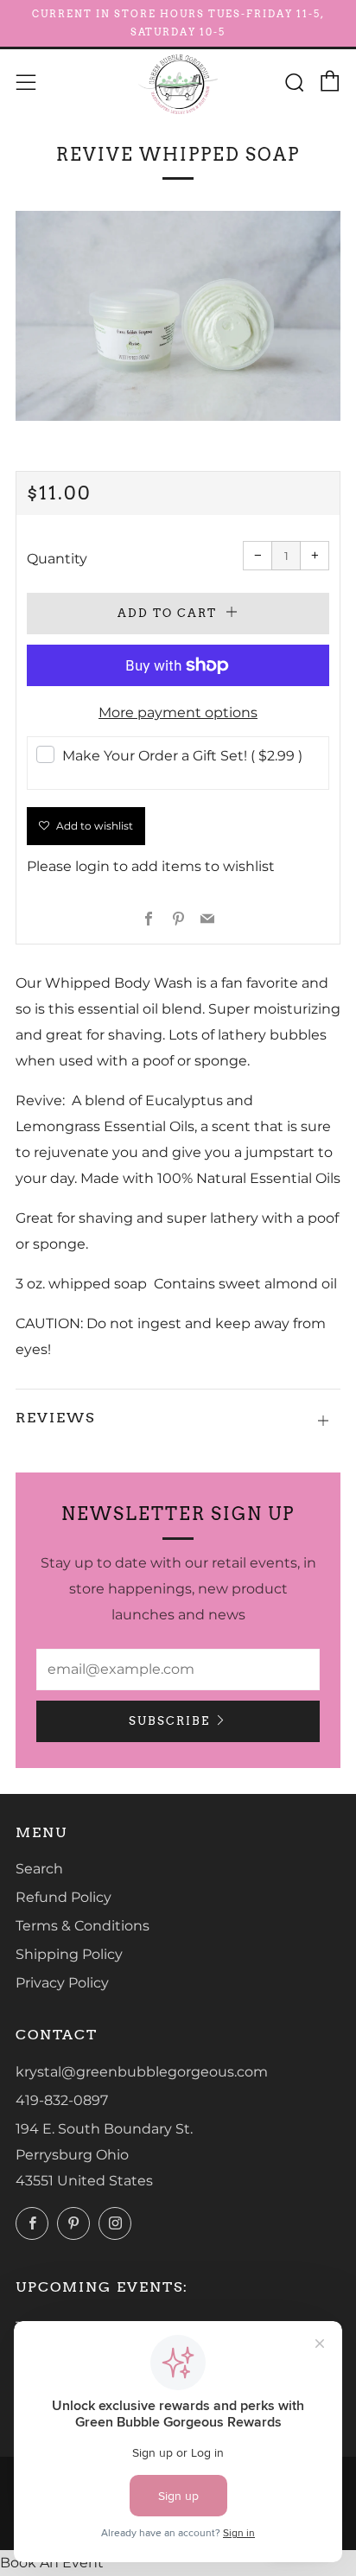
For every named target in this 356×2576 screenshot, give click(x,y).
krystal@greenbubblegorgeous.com (142, 2072)
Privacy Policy (62, 1983)
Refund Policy (64, 1897)
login (92, 866)
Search (39, 1869)
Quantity (57, 559)
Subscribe (169, 1721)
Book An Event (52, 2563)
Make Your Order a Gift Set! (182, 756)
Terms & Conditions (83, 1926)
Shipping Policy (69, 1954)
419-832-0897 (62, 2100)
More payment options (178, 712)
